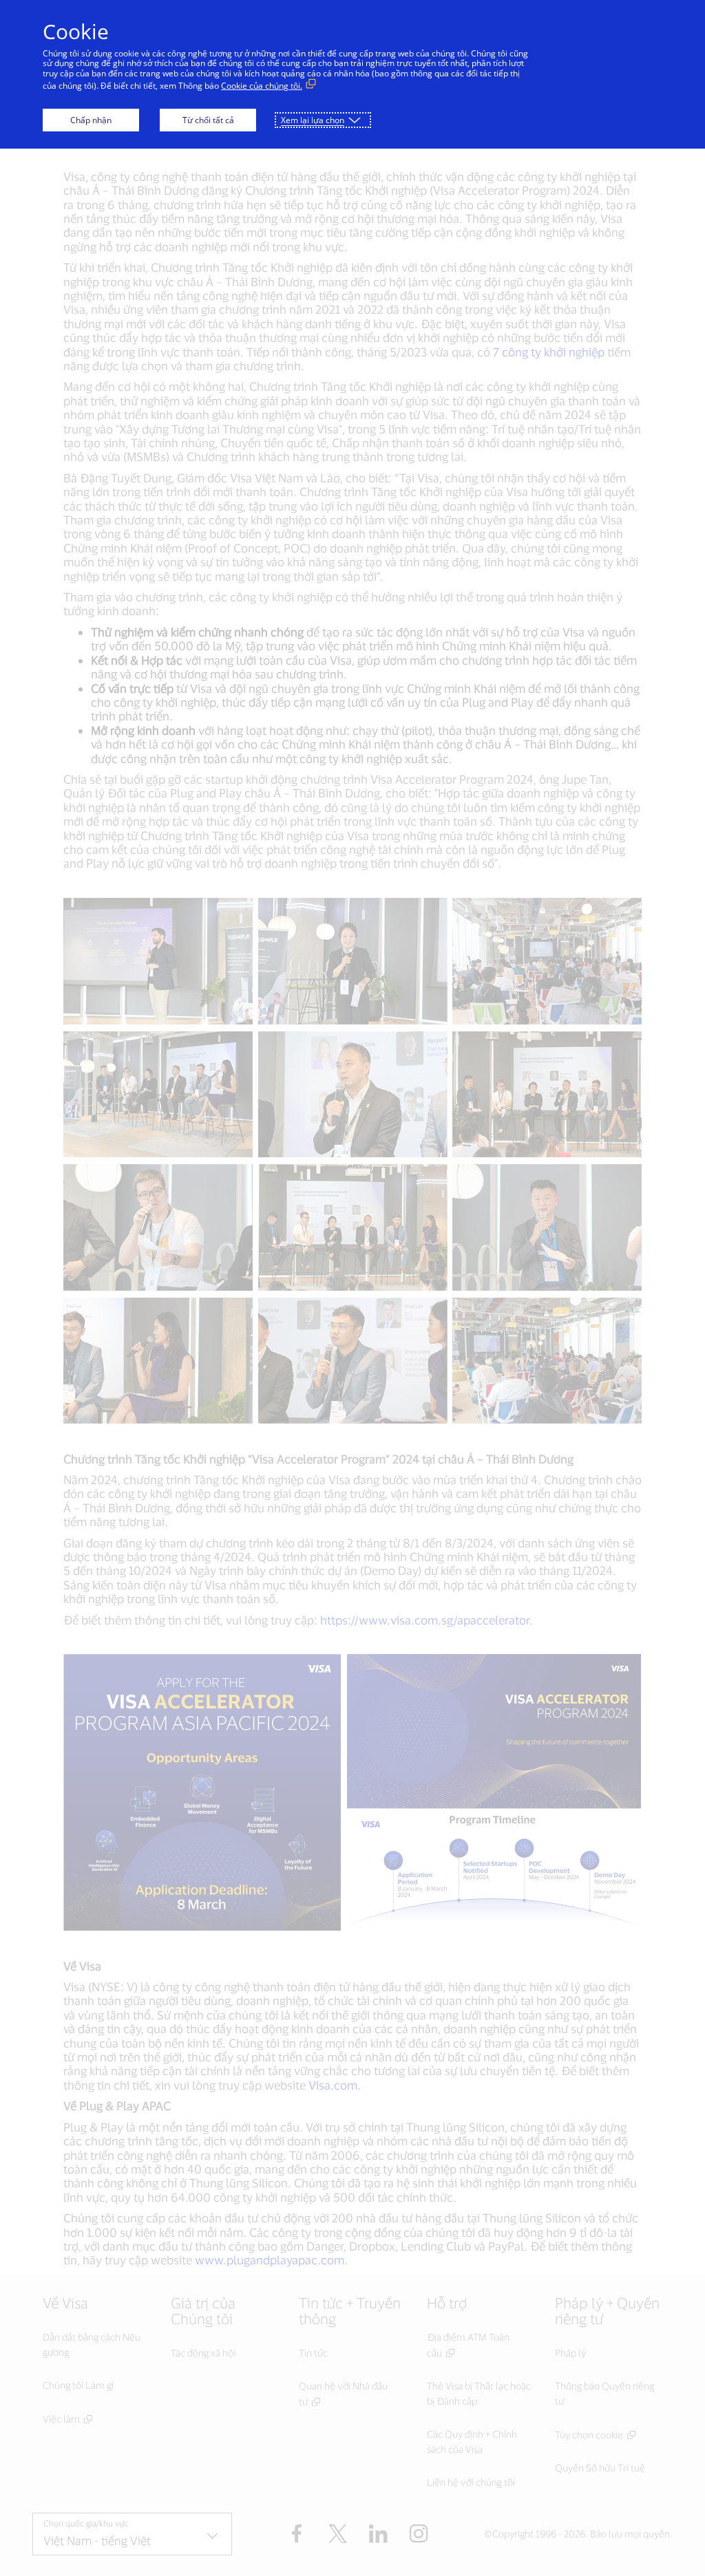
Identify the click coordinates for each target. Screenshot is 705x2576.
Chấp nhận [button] (91, 120)
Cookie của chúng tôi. (262, 86)
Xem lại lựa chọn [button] (313, 120)
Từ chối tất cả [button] (208, 120)
